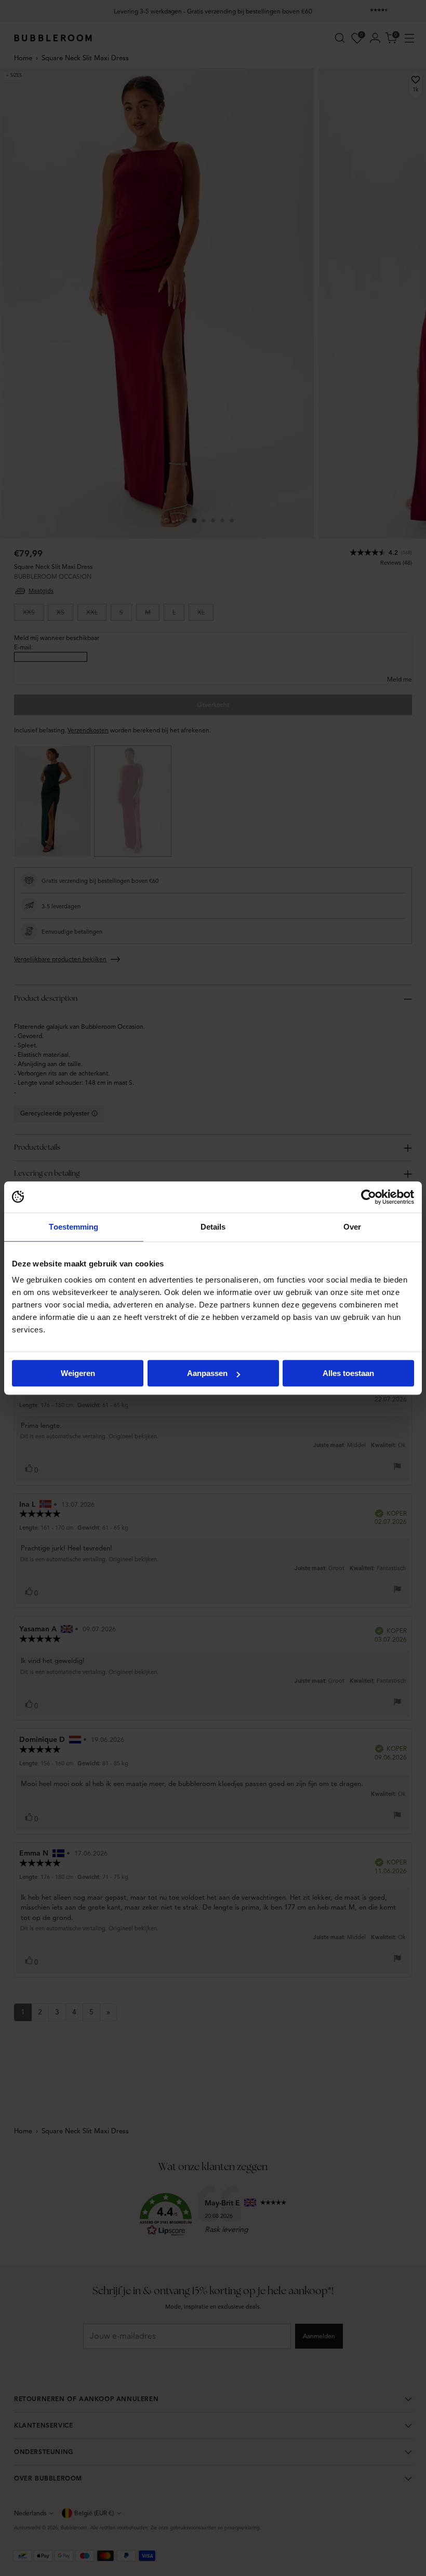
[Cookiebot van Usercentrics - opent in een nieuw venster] (369, 1197)
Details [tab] (213, 1227)
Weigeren (78, 1373)
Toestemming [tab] (74, 1227)
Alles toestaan (348, 1373)
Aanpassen (207, 1373)
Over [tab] (352, 1227)
